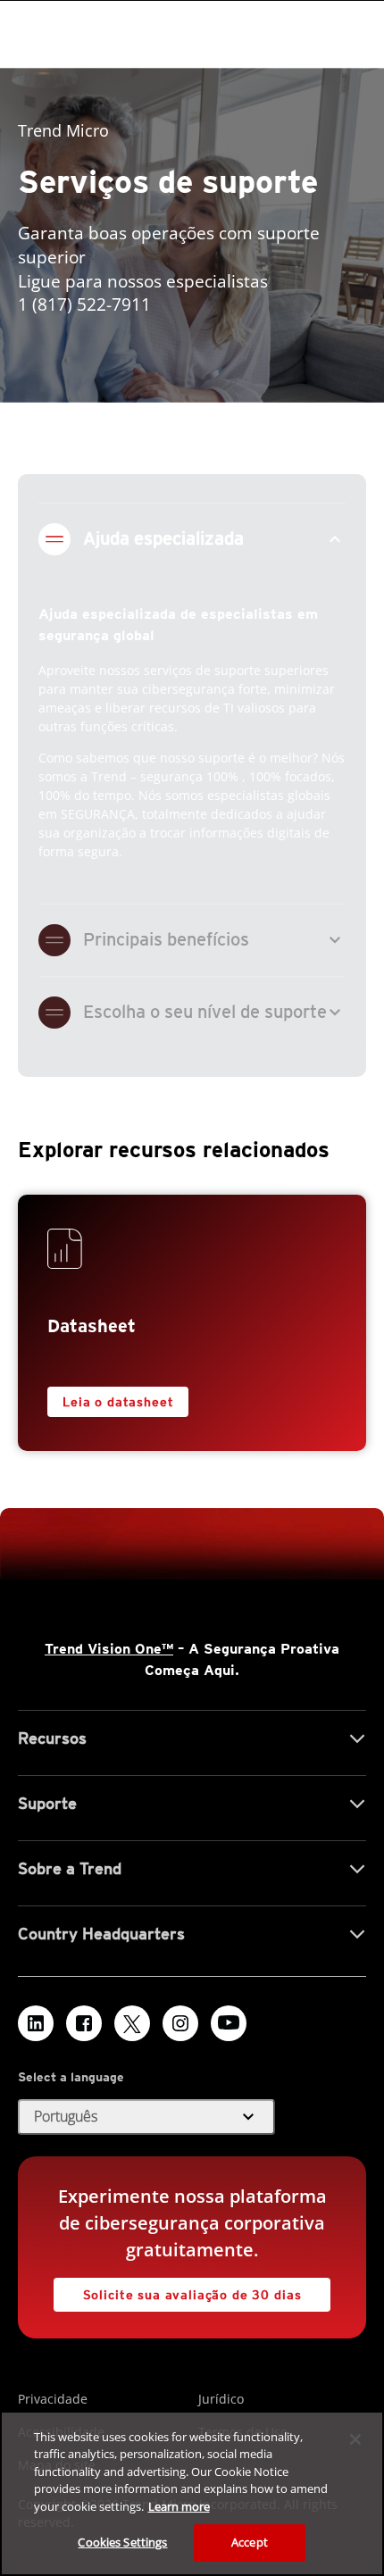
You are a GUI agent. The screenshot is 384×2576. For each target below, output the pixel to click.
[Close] (355, 2439)
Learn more (179, 2506)
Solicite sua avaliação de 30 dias (192, 2295)
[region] (192, 2493)
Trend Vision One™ (109, 1649)
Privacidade (53, 2399)
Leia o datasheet (118, 1402)
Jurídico (221, 2399)
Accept (250, 2542)
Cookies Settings (122, 2542)
